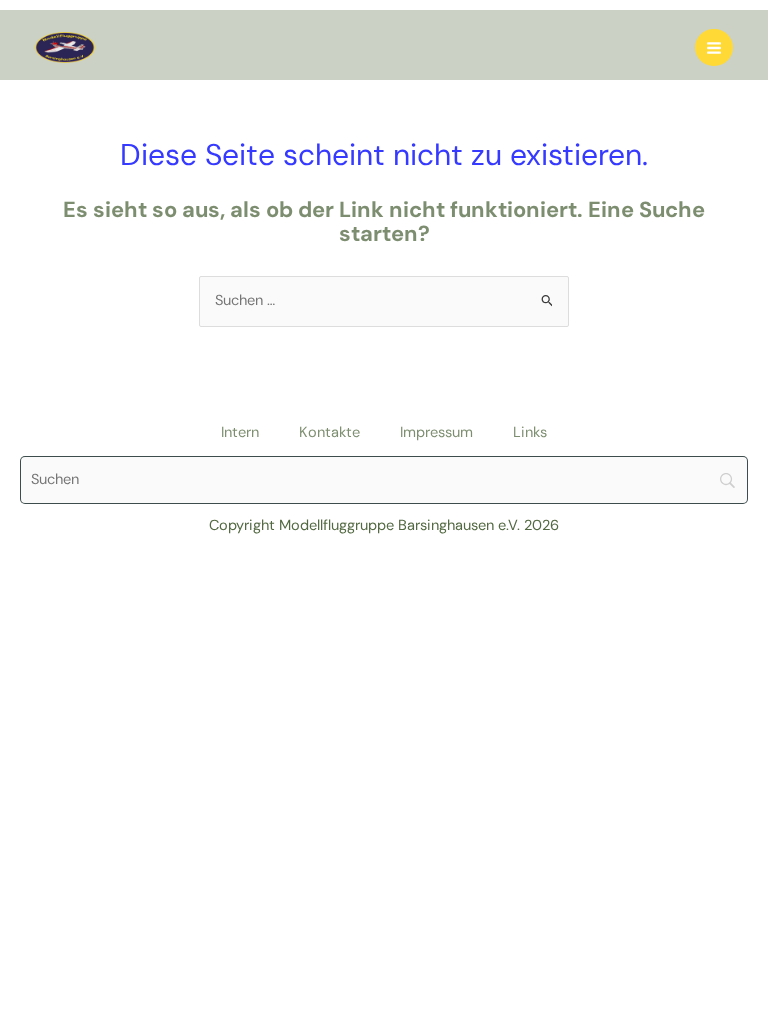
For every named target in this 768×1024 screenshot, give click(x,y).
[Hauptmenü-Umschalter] (714, 48)
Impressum (436, 432)
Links (530, 432)
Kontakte (329, 432)
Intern (240, 432)
